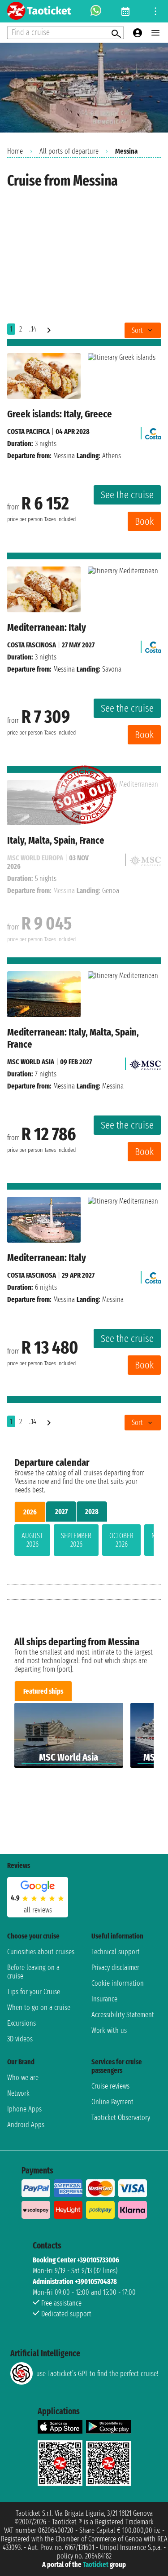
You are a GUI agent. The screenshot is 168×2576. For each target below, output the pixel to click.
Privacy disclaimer (115, 1967)
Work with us (109, 2030)
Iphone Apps (24, 2109)
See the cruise (127, 495)
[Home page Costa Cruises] (153, 432)
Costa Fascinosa (32, 645)
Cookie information (118, 1983)
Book (144, 521)
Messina (64, 456)
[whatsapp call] (96, 11)
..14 (33, 329)
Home (15, 151)
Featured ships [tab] (43, 1691)
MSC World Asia (31, 1062)
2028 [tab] (92, 1512)
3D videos (20, 2039)
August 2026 (32, 1540)
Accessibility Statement (123, 2015)
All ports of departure (69, 151)
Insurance (104, 1999)
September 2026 (76, 1540)
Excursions (22, 2023)
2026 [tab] (30, 1512)
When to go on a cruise (39, 2007)
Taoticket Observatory (121, 2118)
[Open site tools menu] (155, 11)
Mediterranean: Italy (47, 627)
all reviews (38, 1910)
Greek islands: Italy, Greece (60, 414)
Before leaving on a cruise (33, 1972)
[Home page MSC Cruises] (145, 1062)
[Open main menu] (155, 33)
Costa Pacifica (28, 432)
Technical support (116, 1952)
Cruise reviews (110, 2086)
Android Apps (26, 2125)
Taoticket (96, 2565)
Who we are (23, 2078)
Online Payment (112, 2102)
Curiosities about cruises (41, 1952)
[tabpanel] (84, 1542)
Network (18, 2093)
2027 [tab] (61, 1512)
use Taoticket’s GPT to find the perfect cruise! (97, 2374)
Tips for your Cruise (34, 1992)
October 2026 (121, 1540)
